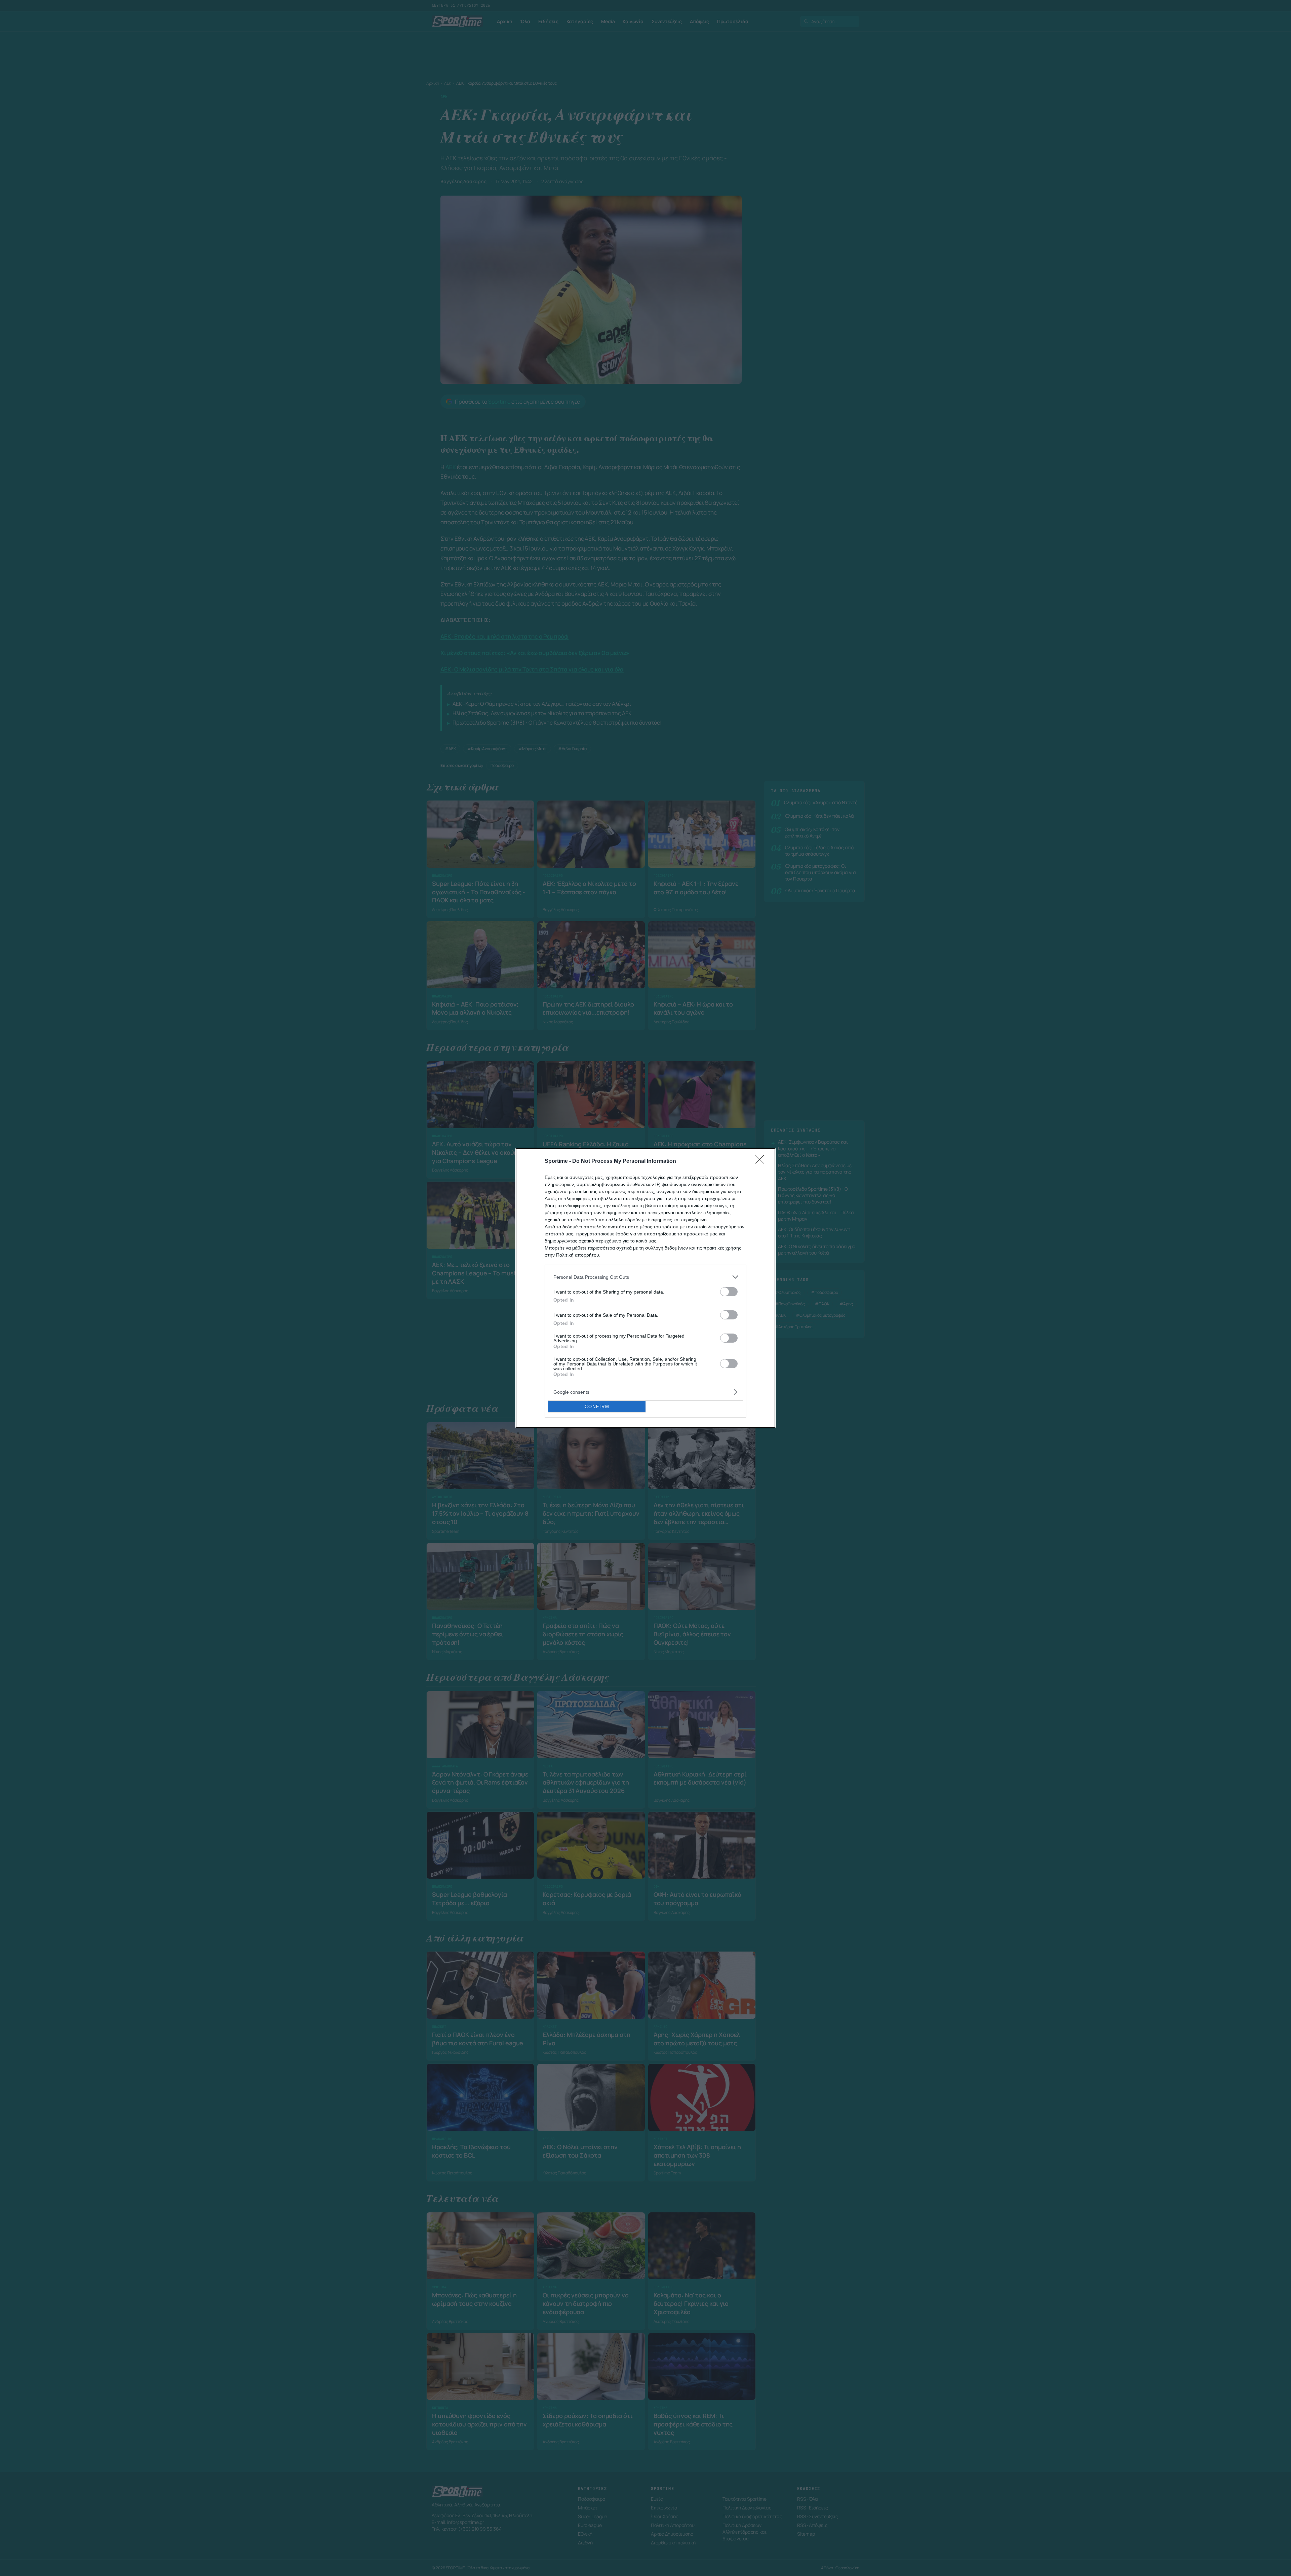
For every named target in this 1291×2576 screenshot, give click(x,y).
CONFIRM (597, 1407)
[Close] (762, 1161)
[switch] (729, 1292)
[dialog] (645, 1288)
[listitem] (645, 1277)
